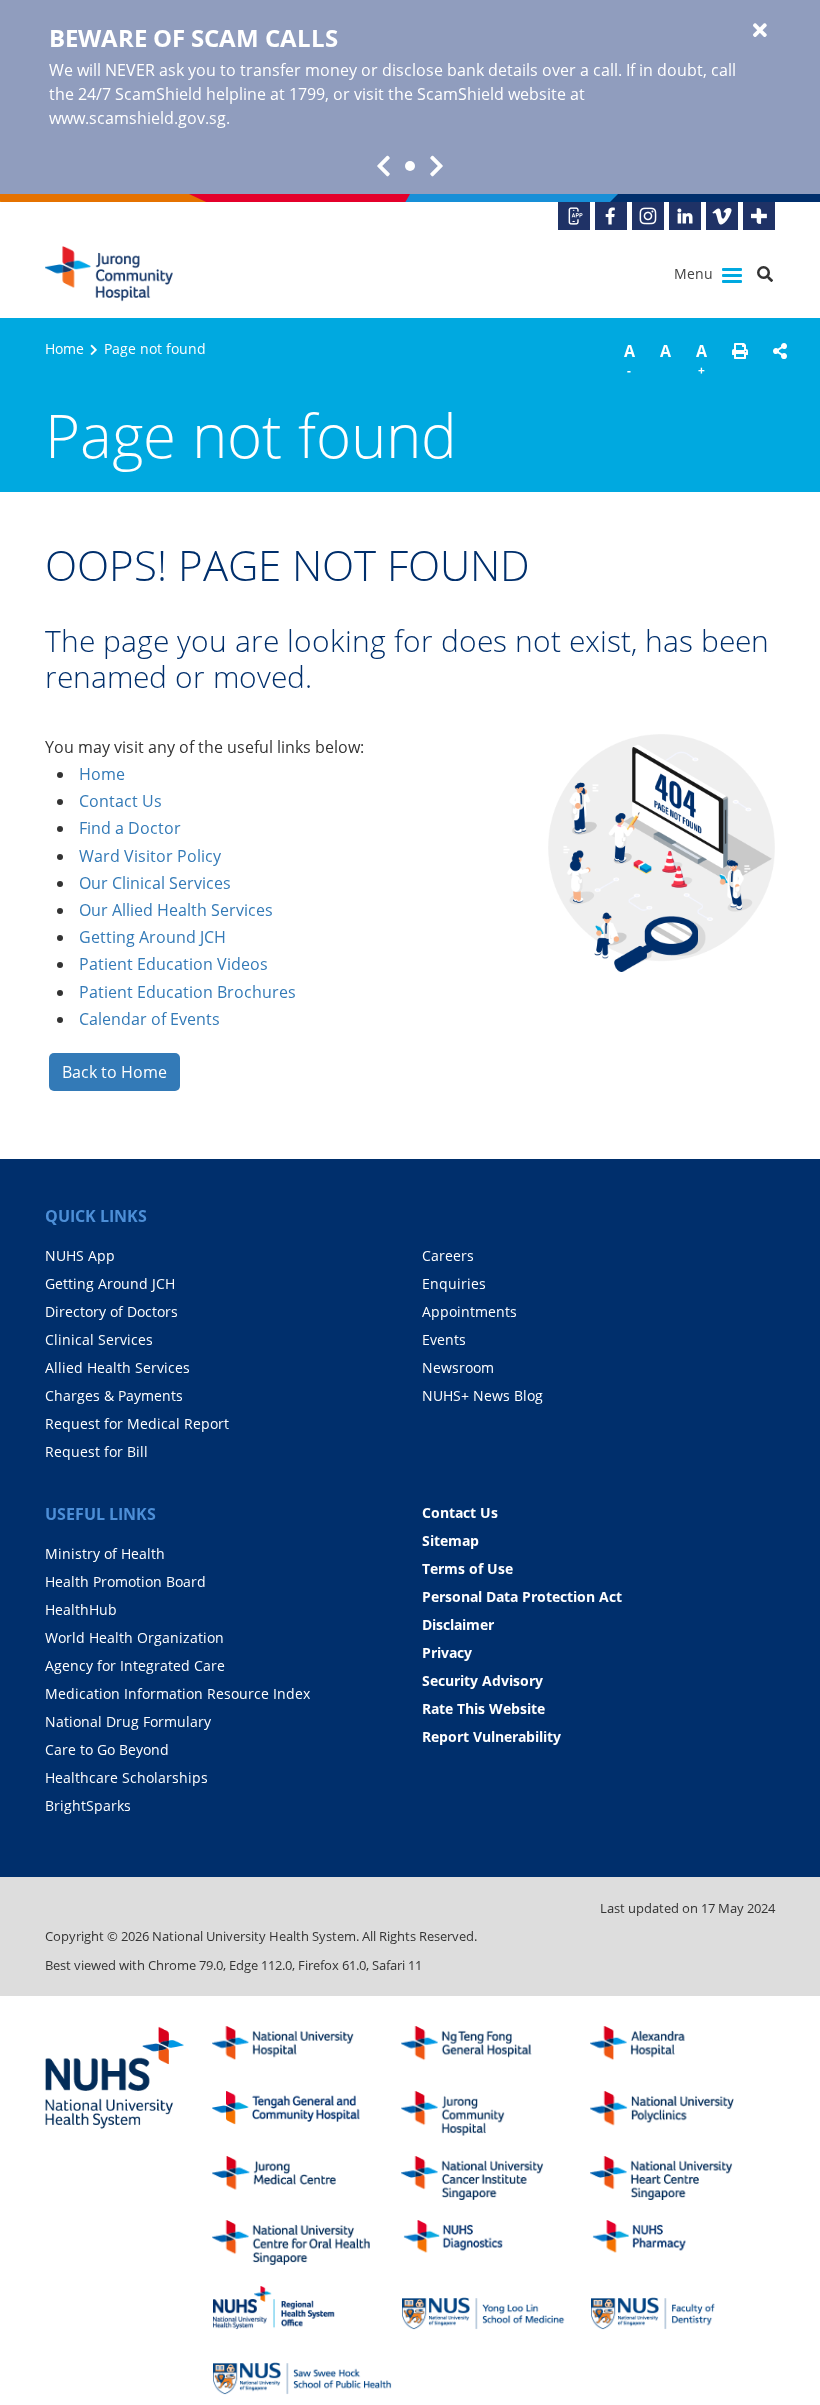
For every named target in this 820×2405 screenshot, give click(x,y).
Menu (695, 273)
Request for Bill (96, 1451)
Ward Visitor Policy (150, 856)
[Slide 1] (410, 166)
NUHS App (80, 1255)
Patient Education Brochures (187, 992)
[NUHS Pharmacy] (680, 2242)
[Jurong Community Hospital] (127, 274)
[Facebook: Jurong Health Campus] (611, 216)
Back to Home (114, 1072)
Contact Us (120, 801)
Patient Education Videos (173, 964)
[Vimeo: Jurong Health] (722, 216)
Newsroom (458, 1367)
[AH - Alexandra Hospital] (680, 2048)
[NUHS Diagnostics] (491, 2242)
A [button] (629, 359)
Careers (448, 1255)
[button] (740, 363)
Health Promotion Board (125, 1581)
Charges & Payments (114, 1395)
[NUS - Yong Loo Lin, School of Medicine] (491, 2307)
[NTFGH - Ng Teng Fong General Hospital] (491, 2048)
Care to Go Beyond (107, 1749)
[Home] (491, 2113)
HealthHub (81, 1609)
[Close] (760, 31)
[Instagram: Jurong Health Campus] (648, 216)
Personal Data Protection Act (522, 1596)
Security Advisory (482, 1680)
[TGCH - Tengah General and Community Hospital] (302, 2113)
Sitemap (450, 1540)
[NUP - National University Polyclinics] (680, 2113)
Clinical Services (99, 1339)
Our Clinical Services (155, 883)
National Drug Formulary (128, 1721)
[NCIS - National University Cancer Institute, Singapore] (491, 2178)
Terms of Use (467, 1568)
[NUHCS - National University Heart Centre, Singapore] (680, 2178)
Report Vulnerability (491, 1736)
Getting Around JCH (152, 937)
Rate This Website (483, 1708)
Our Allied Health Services (176, 910)
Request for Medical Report (137, 1423)
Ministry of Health (105, 1553)
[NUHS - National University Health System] (115, 2079)
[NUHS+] (759, 216)
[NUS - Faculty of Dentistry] (680, 2307)
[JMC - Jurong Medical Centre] (302, 2178)
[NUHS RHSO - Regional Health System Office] (302, 2307)
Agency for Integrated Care (135, 1665)
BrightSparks (88, 1805)
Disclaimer (458, 1624)
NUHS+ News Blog (482, 1395)
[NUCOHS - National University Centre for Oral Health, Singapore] (302, 2242)
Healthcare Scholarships (126, 1777)
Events (444, 1339)
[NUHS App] (574, 216)
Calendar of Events (149, 1019)
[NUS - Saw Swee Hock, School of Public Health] (302, 2372)
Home (64, 348)
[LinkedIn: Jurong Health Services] (685, 216)
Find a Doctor (130, 828)
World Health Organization (134, 1637)
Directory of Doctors (111, 1311)
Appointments (469, 1311)
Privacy (447, 1652)
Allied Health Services (117, 1367)
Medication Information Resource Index (177, 1693)
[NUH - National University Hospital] (302, 2048)
